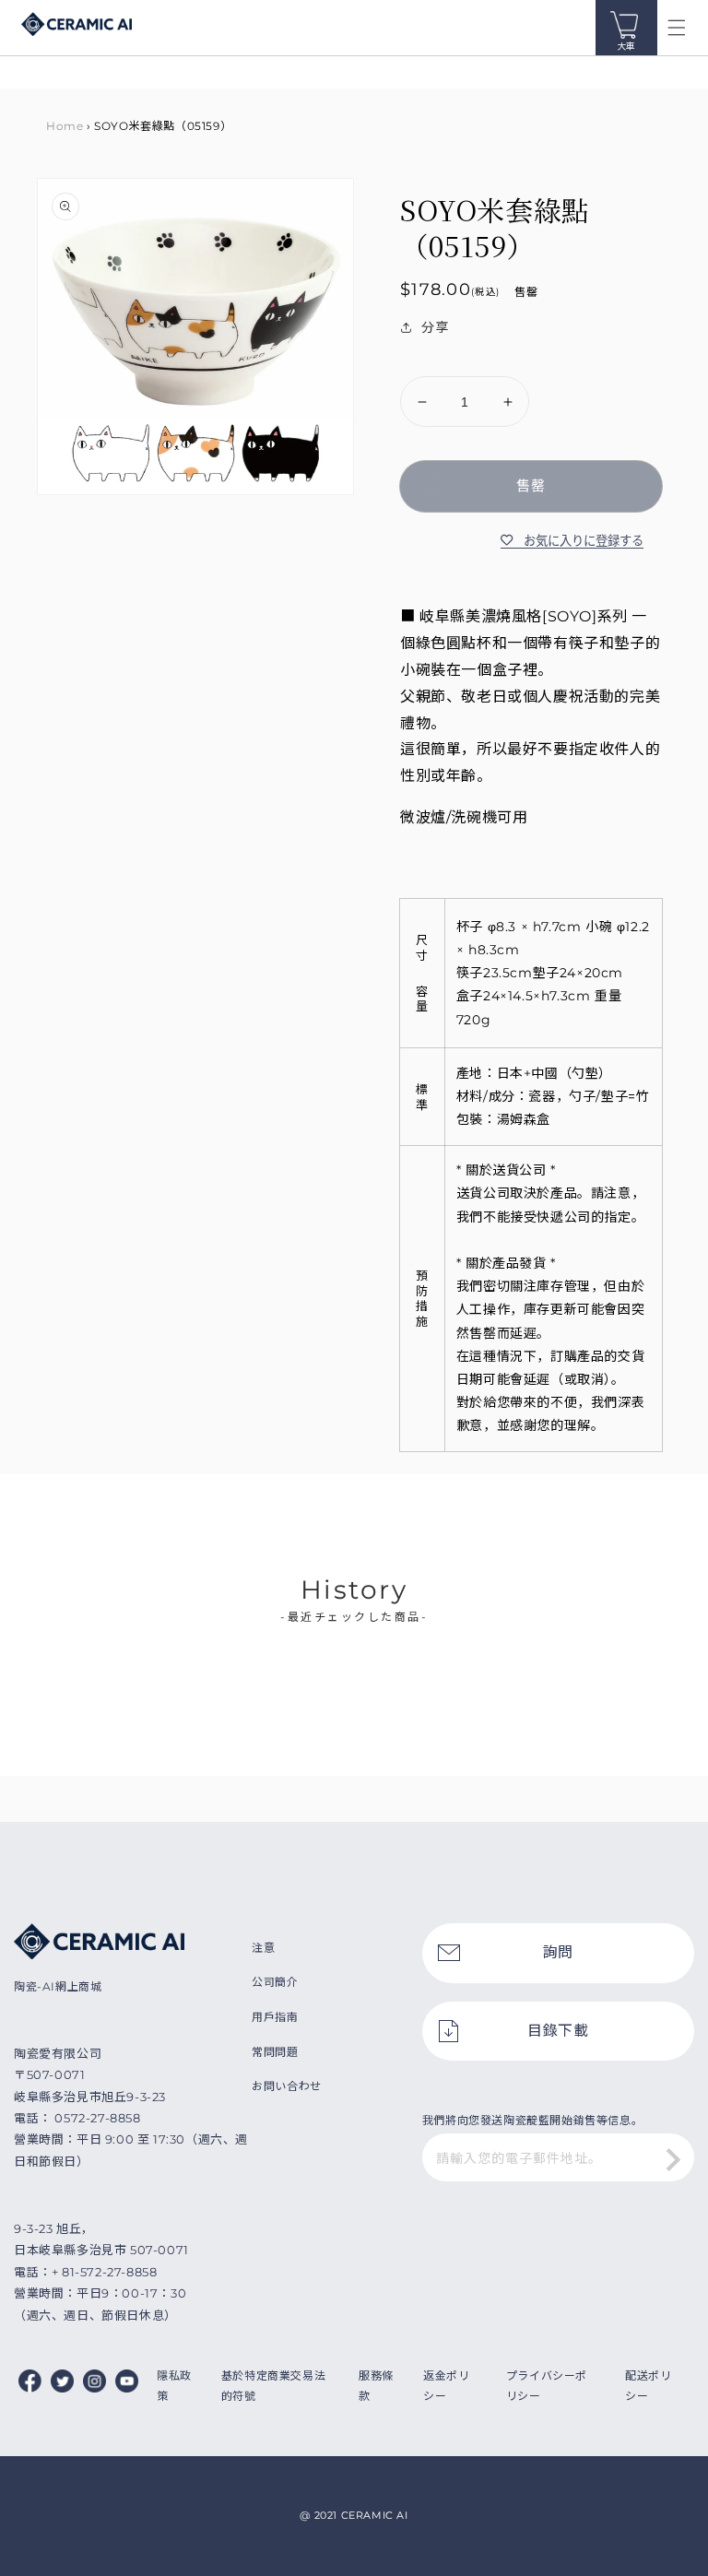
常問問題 (275, 2052)
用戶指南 (275, 2017)
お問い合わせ (287, 2086)
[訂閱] (674, 2159)
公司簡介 (275, 1982)
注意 (263, 1948)
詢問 (558, 1952)
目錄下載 (558, 2031)
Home (65, 126)
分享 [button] (435, 327)
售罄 (531, 485)
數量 (413, 361)
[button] (677, 28)
